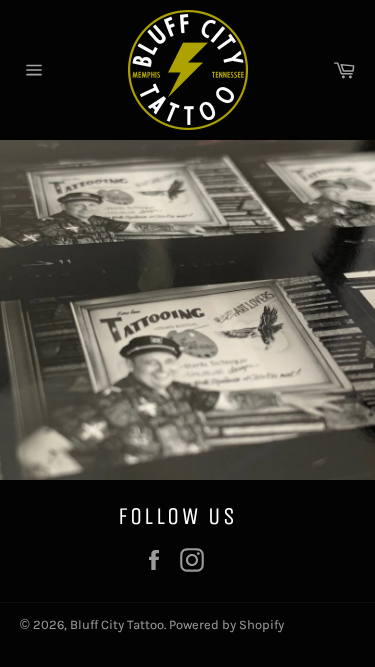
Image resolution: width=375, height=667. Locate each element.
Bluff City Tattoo (117, 624)
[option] (187, 310)
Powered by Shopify (226, 624)
